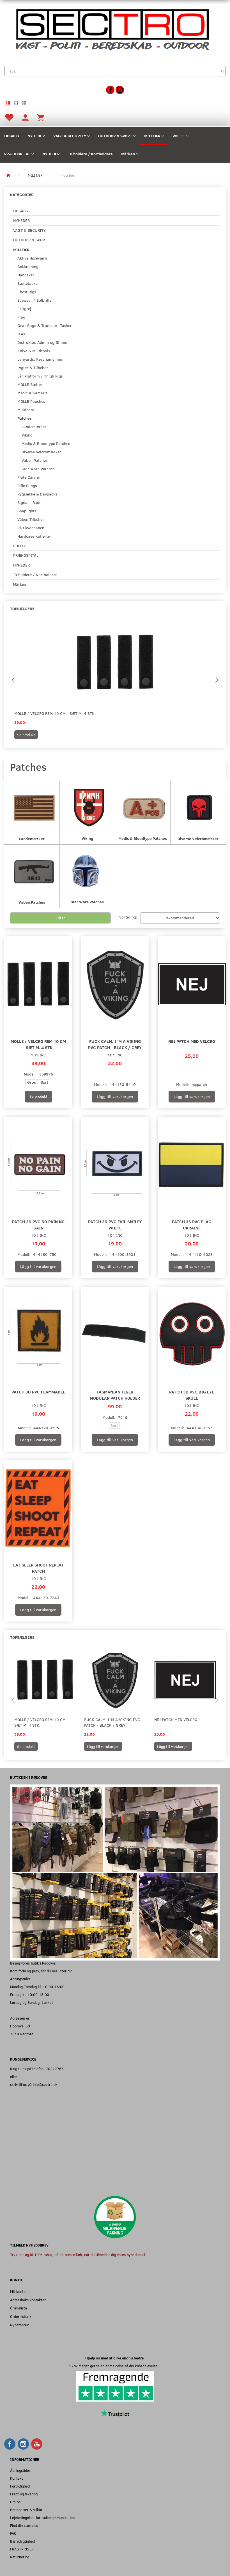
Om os (15, 2502)
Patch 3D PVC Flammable (38, 1392)
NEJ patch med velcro (192, 1041)
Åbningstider (20, 2470)
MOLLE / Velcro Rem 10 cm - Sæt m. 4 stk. (55, 713)
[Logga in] (25, 117)
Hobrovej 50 (20, 2026)
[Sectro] (112, 29)
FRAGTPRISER (22, 2549)
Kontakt (17, 2478)
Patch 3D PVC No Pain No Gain (38, 1225)
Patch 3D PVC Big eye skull (192, 1395)
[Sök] (223, 71)
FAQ (13, 2533)
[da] (8, 103)
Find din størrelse (24, 2525)
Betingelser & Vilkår (26, 2510)
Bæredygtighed (22, 2541)
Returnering (20, 2557)
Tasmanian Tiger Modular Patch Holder (115, 1395)
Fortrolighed (20, 2486)
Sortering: (128, 917)
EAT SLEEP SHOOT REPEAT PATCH (38, 1568)
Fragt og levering (24, 2494)
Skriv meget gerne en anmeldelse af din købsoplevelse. (115, 2366)
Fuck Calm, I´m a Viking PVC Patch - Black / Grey (115, 1044)
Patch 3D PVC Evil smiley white (115, 1225)
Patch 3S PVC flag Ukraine (192, 1225)
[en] (16, 103)
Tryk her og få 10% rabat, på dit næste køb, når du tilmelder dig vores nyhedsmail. (78, 2255)
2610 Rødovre (22, 2034)
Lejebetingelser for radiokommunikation (42, 2517)
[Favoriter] (9, 117)
